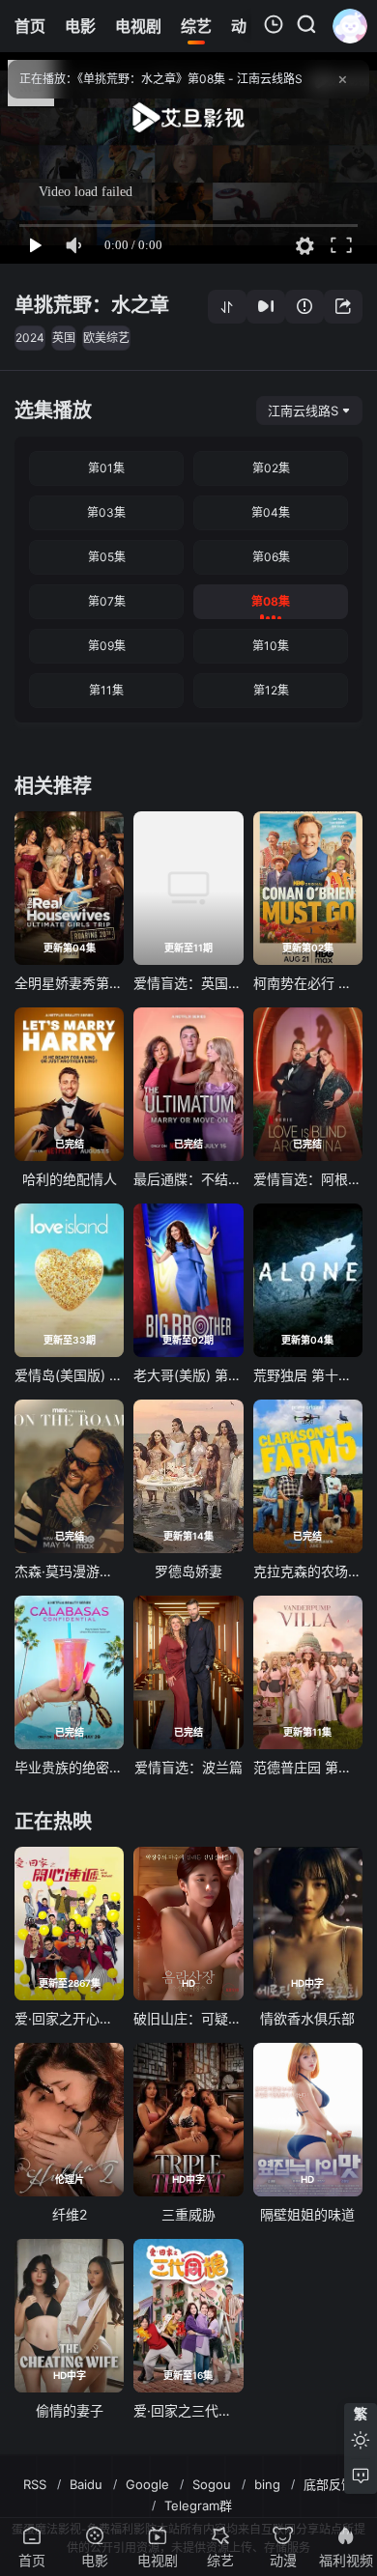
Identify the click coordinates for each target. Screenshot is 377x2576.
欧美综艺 (106, 338)
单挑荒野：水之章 (92, 305)
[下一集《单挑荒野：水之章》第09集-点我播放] (266, 307)
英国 (64, 338)
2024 (30, 338)
